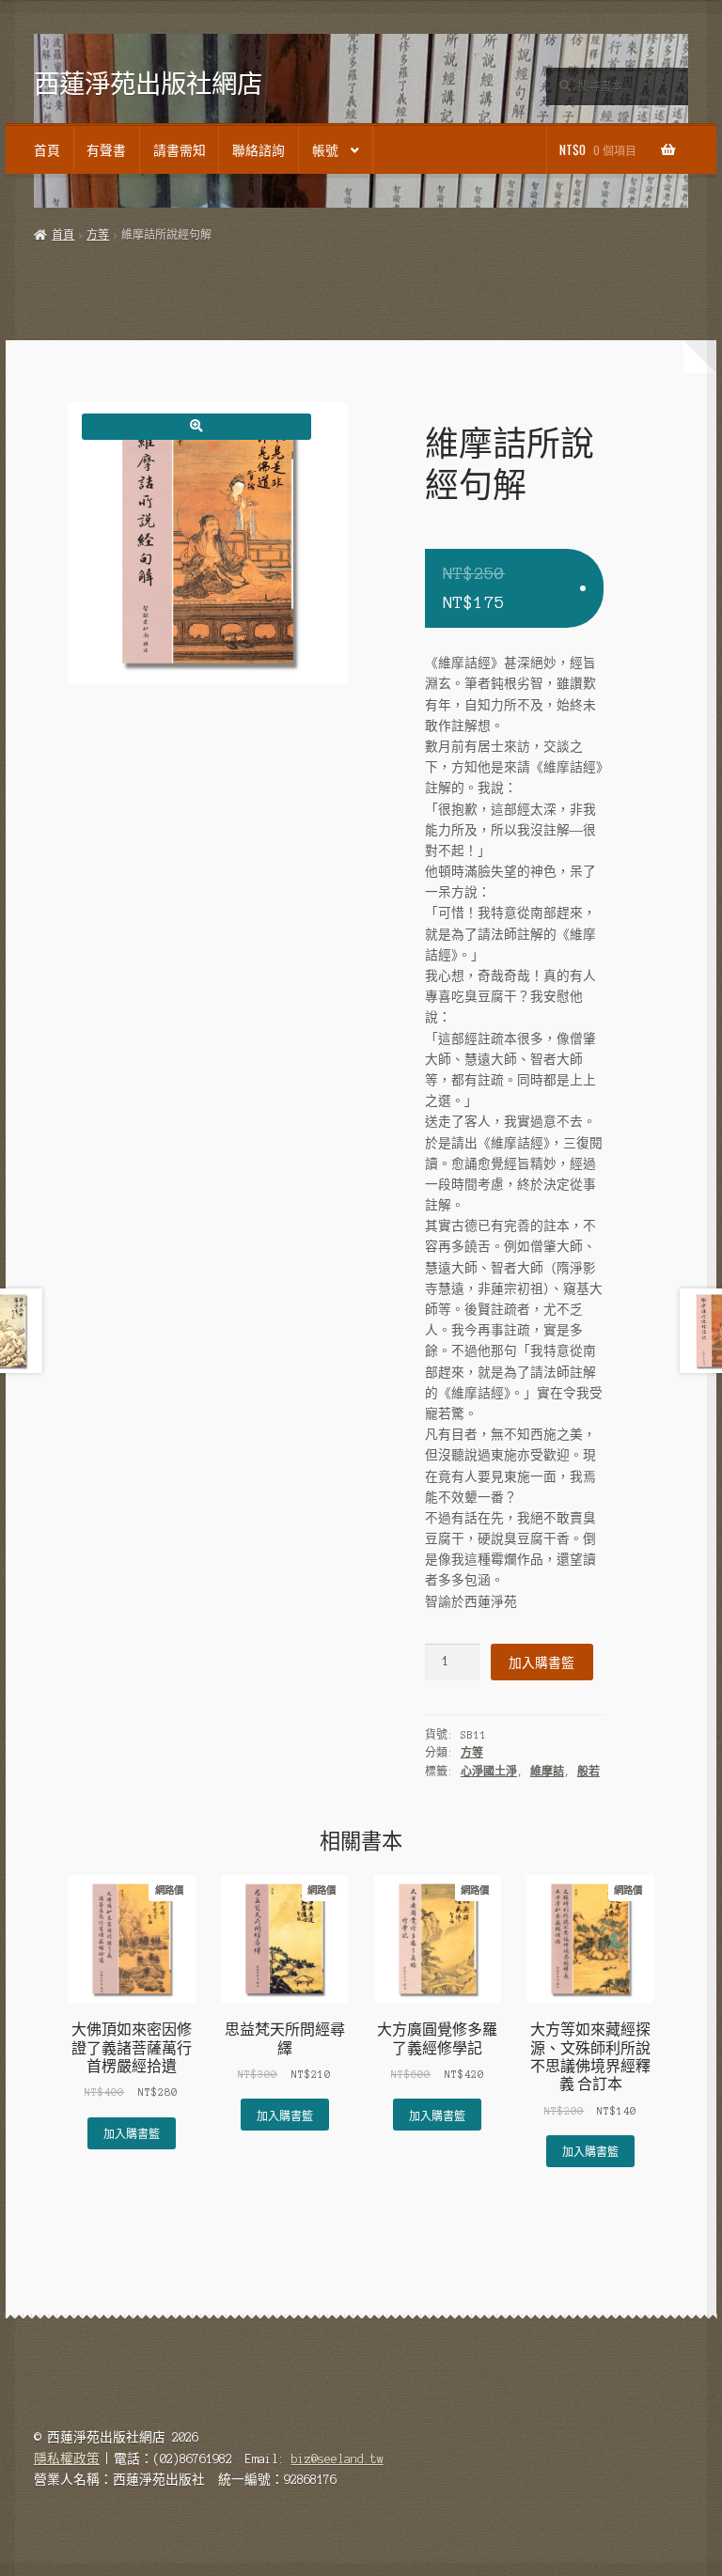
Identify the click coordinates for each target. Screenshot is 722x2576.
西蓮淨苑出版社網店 (148, 83)
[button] (196, 426)
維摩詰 (547, 1772)
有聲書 (106, 149)
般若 (589, 1772)
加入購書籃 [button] (132, 2133)
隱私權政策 (67, 2459)
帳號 (325, 149)
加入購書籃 (541, 1662)
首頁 (47, 149)
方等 (98, 235)
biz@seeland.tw (337, 2459)
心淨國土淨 (489, 1772)
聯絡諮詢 (259, 149)
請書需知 (180, 149)
